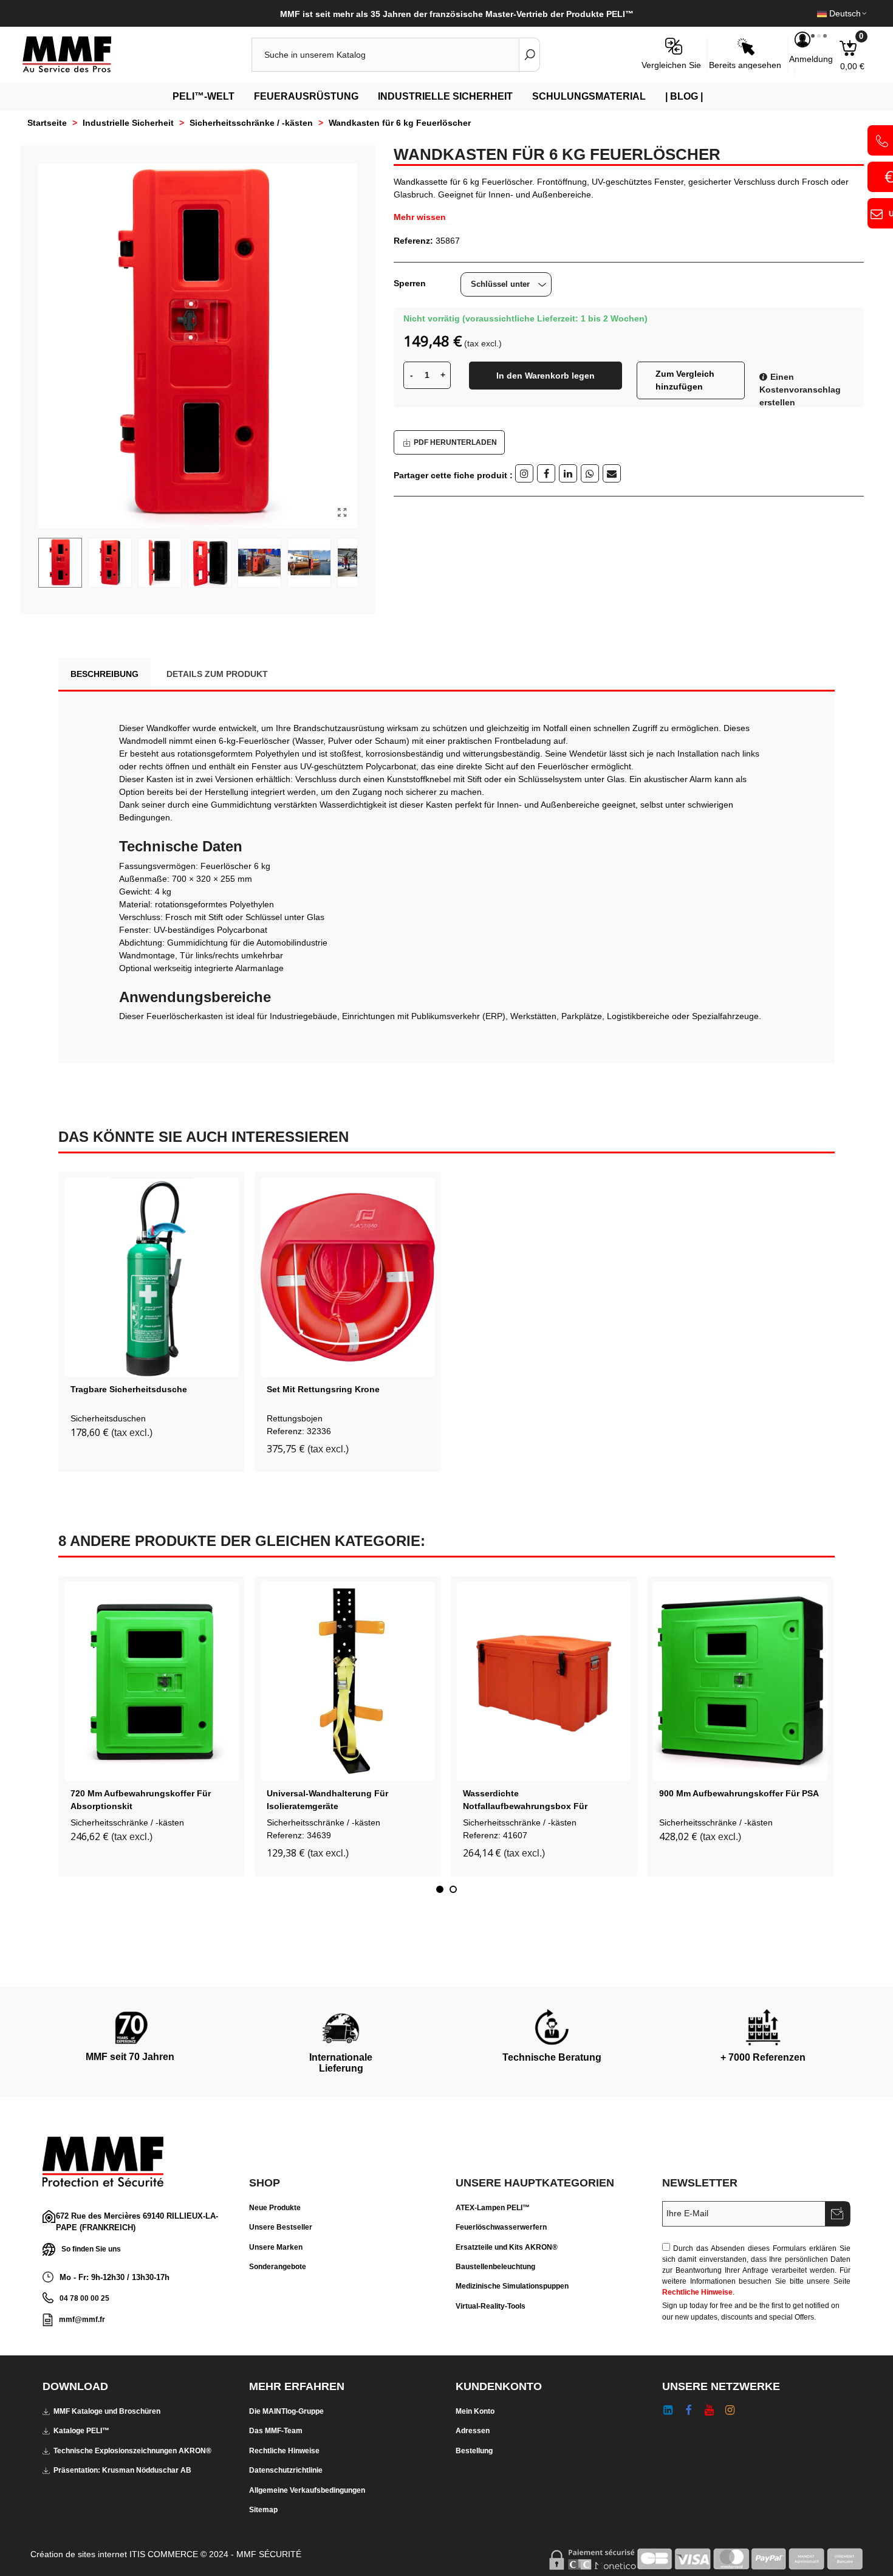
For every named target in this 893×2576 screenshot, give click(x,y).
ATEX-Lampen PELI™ (493, 2208)
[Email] (612, 473)
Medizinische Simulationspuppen (512, 2286)
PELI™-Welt (204, 96)
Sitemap (263, 2510)
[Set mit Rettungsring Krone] (348, 1277)
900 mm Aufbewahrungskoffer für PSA (739, 1793)
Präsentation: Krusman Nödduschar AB (122, 2470)
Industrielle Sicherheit (445, 96)
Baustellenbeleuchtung (495, 2267)
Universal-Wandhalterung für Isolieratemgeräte (327, 1800)
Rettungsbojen (295, 1418)
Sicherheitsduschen (108, 1418)
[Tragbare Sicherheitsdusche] (152, 1277)
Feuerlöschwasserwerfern (501, 2227)
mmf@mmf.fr (82, 2320)
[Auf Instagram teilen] (524, 473)
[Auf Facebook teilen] (546, 473)
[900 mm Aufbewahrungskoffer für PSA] (740, 1681)
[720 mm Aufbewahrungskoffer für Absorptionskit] (152, 1681)
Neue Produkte (275, 2208)
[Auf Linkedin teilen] (568, 473)
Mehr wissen (420, 217)
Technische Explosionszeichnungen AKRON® (132, 2451)
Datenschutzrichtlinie (286, 2470)
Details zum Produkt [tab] (217, 674)
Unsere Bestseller (281, 2227)
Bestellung (474, 2451)
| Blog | (684, 96)
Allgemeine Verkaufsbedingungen (307, 2490)
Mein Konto (475, 2411)
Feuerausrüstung (306, 96)
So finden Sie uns (91, 2248)
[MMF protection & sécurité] (88, 55)
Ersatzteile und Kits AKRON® (507, 2247)
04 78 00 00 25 (84, 2298)
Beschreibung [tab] (104, 674)
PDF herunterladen (455, 442)
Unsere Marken (276, 2247)
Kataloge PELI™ (81, 2431)
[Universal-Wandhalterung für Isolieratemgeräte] (348, 1681)
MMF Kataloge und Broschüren (107, 2411)
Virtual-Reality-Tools (491, 2306)
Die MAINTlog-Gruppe (286, 2411)
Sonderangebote (278, 2267)
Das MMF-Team (276, 2431)
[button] (440, 1889)
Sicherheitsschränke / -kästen (127, 1822)
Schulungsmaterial (589, 96)
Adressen (473, 2431)
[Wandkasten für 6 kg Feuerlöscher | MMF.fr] (342, 513)
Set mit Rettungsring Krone (323, 1389)
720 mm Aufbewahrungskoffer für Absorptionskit (141, 1800)
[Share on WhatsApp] (590, 473)
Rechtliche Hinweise (697, 2292)
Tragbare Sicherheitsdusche (129, 1389)
